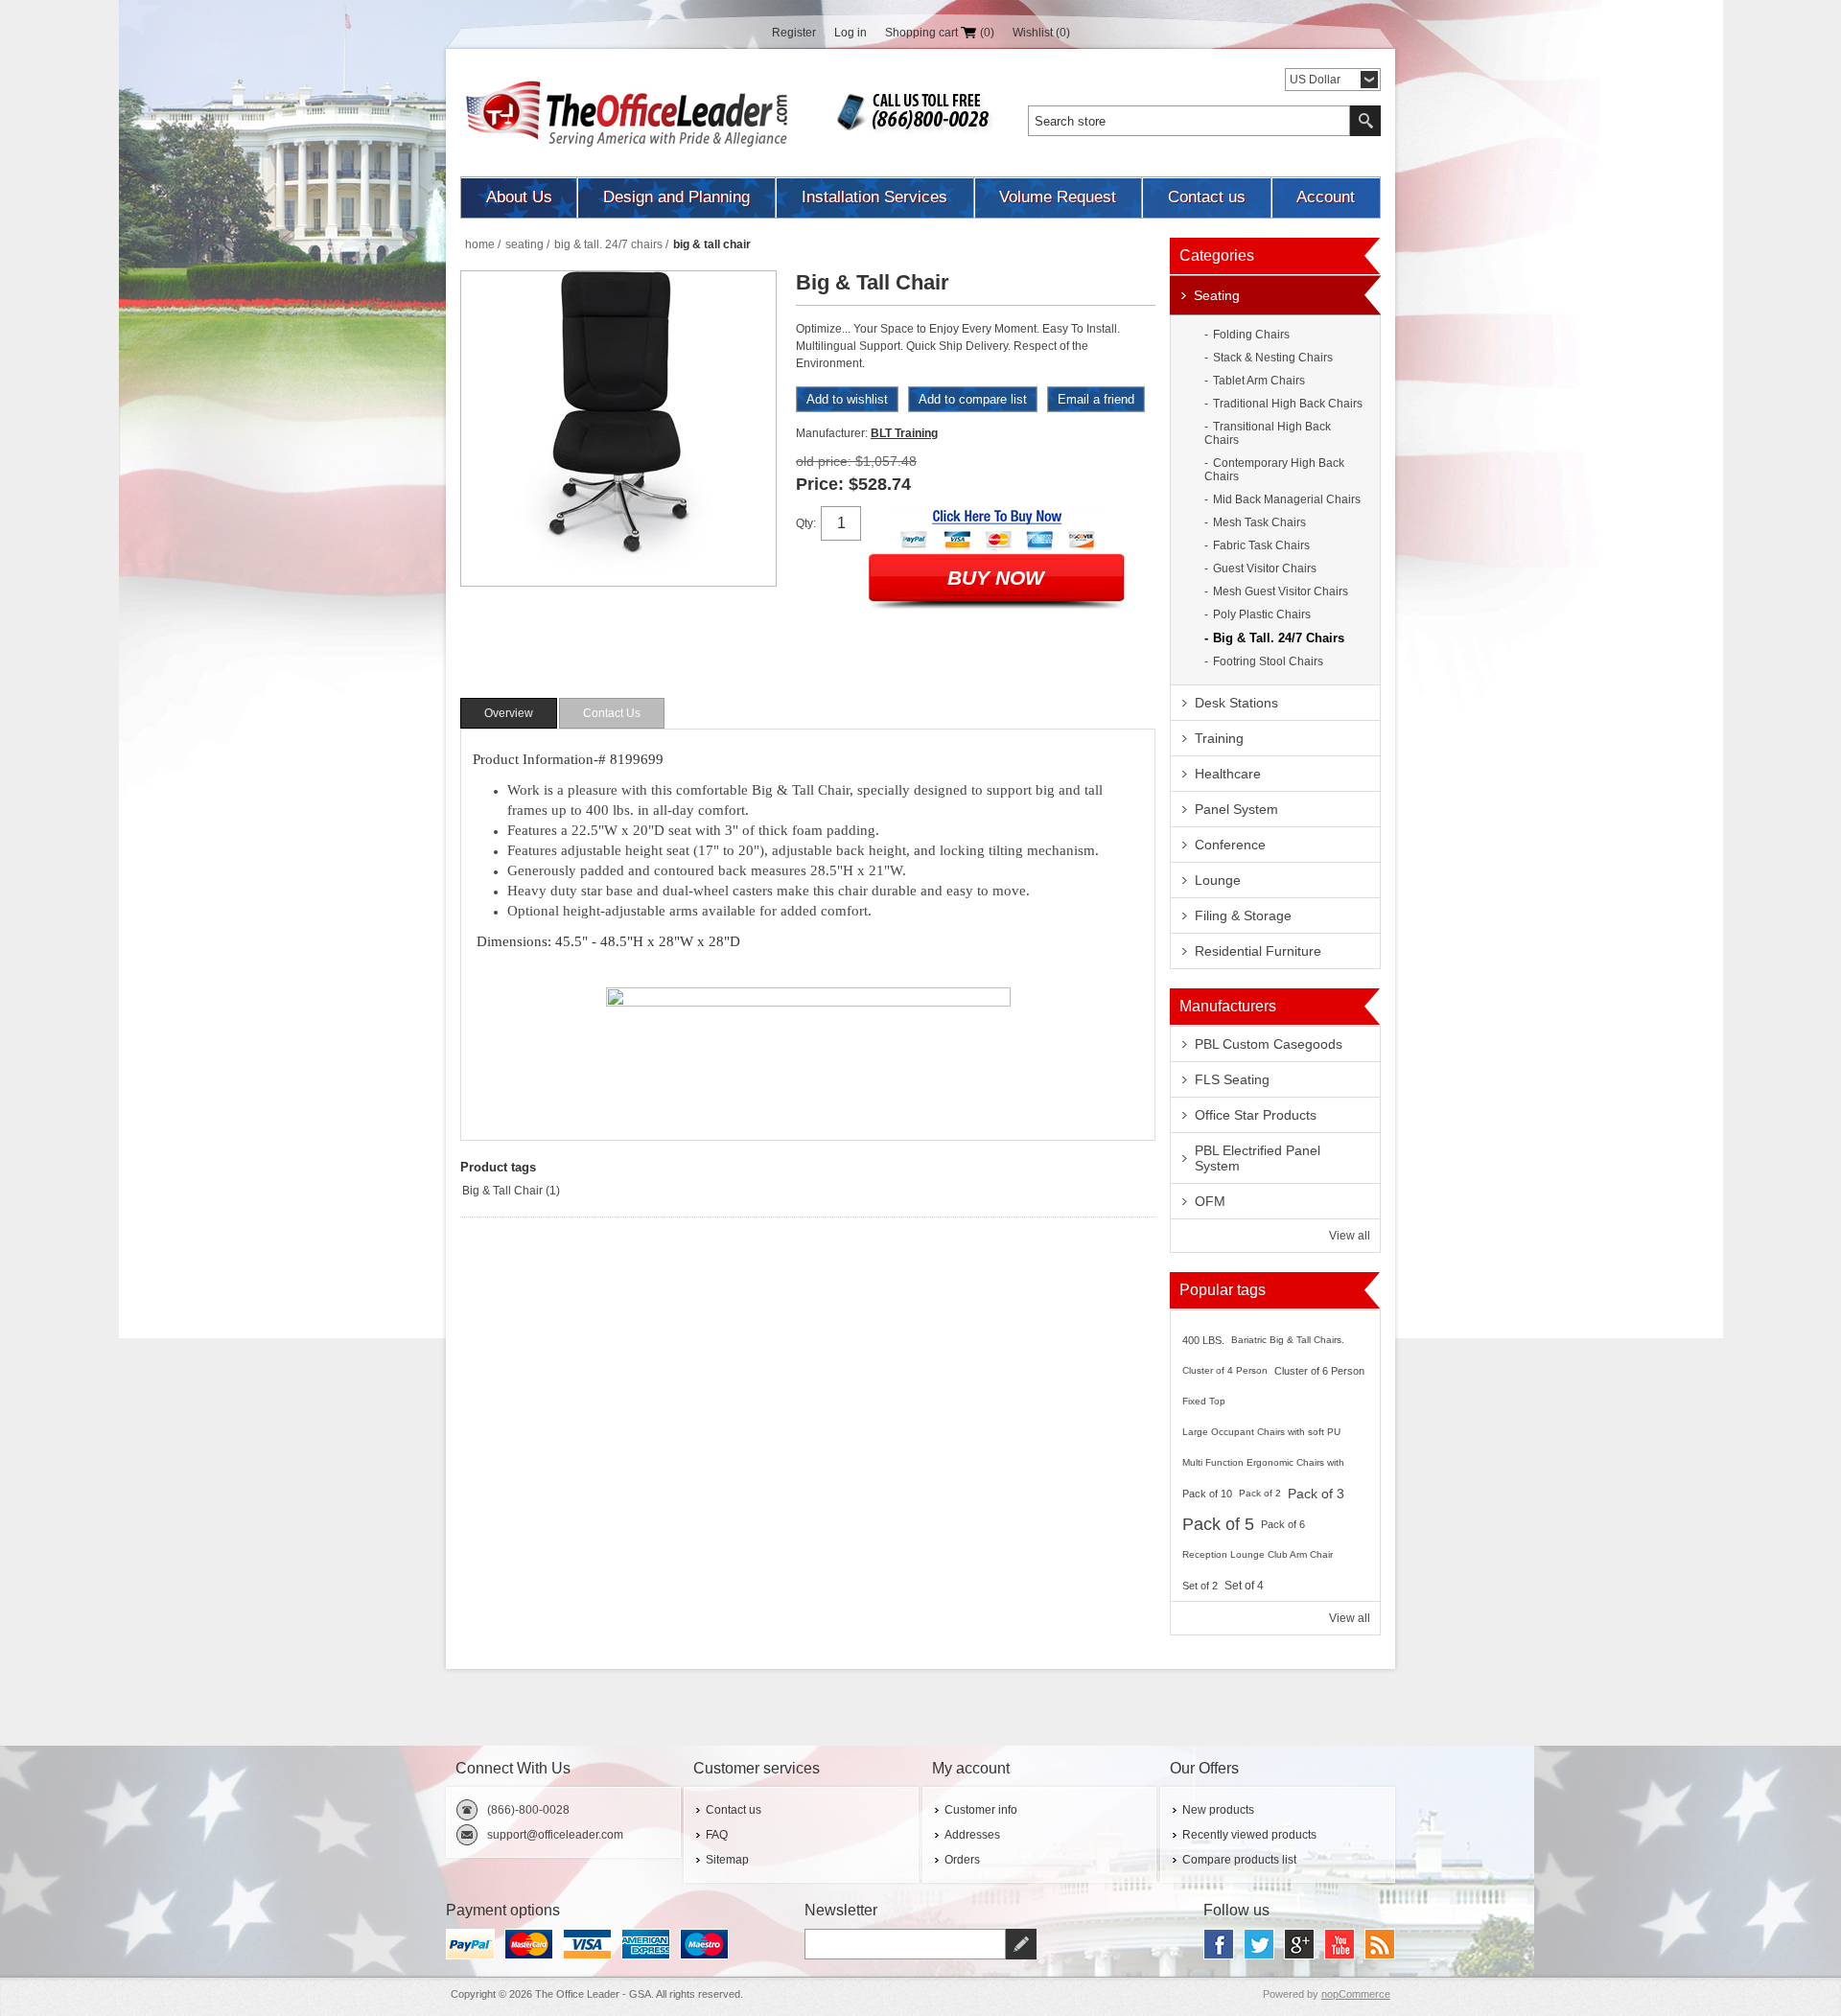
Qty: (806, 523)
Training (1219, 738)
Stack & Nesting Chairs (1273, 358)
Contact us (1207, 197)
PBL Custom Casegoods (1269, 1044)
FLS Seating (1232, 1079)
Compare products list (1239, 1860)
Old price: (824, 461)
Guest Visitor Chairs (1265, 568)
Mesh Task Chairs (1259, 522)
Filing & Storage (1243, 915)
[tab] (509, 713)
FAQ (717, 1835)
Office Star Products (1256, 1115)
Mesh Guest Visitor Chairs (1281, 591)
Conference (1230, 845)
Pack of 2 (1260, 1493)
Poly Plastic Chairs (1262, 614)
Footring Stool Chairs (1268, 661)
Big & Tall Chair (502, 1191)
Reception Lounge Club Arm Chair (1258, 1554)
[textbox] (1189, 121)
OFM (1210, 1201)
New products (1218, 1810)
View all (1350, 1236)
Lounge (1218, 880)
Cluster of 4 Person (1225, 1370)
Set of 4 (1244, 1586)
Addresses (972, 1835)
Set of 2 (1200, 1586)
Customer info (981, 1810)
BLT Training (904, 433)
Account (1326, 197)
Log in (851, 33)
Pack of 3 (1316, 1494)
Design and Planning (676, 197)
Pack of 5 (1218, 1524)
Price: (820, 484)
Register (794, 33)
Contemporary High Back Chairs (1274, 470)
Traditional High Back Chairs (1288, 404)
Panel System (1236, 809)
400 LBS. (1203, 1340)
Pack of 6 (1283, 1524)
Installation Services (874, 197)
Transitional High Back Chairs (1268, 433)
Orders (962, 1860)
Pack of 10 (1207, 1494)
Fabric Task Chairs (1261, 545)
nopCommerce (1356, 1994)
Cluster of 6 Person (1319, 1371)
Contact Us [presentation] (612, 713)
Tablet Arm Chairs (1259, 381)
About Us (519, 197)
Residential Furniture (1258, 951)
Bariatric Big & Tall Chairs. (1288, 1340)
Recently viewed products (1249, 1835)
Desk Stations (1236, 703)
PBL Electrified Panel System (1258, 1158)
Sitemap (727, 1860)
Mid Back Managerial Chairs (1287, 499)
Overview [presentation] (509, 713)
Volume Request (1058, 197)
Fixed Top (1204, 1401)
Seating (1217, 295)
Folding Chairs (1251, 335)
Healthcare (1228, 774)
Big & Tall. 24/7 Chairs (1279, 638)
